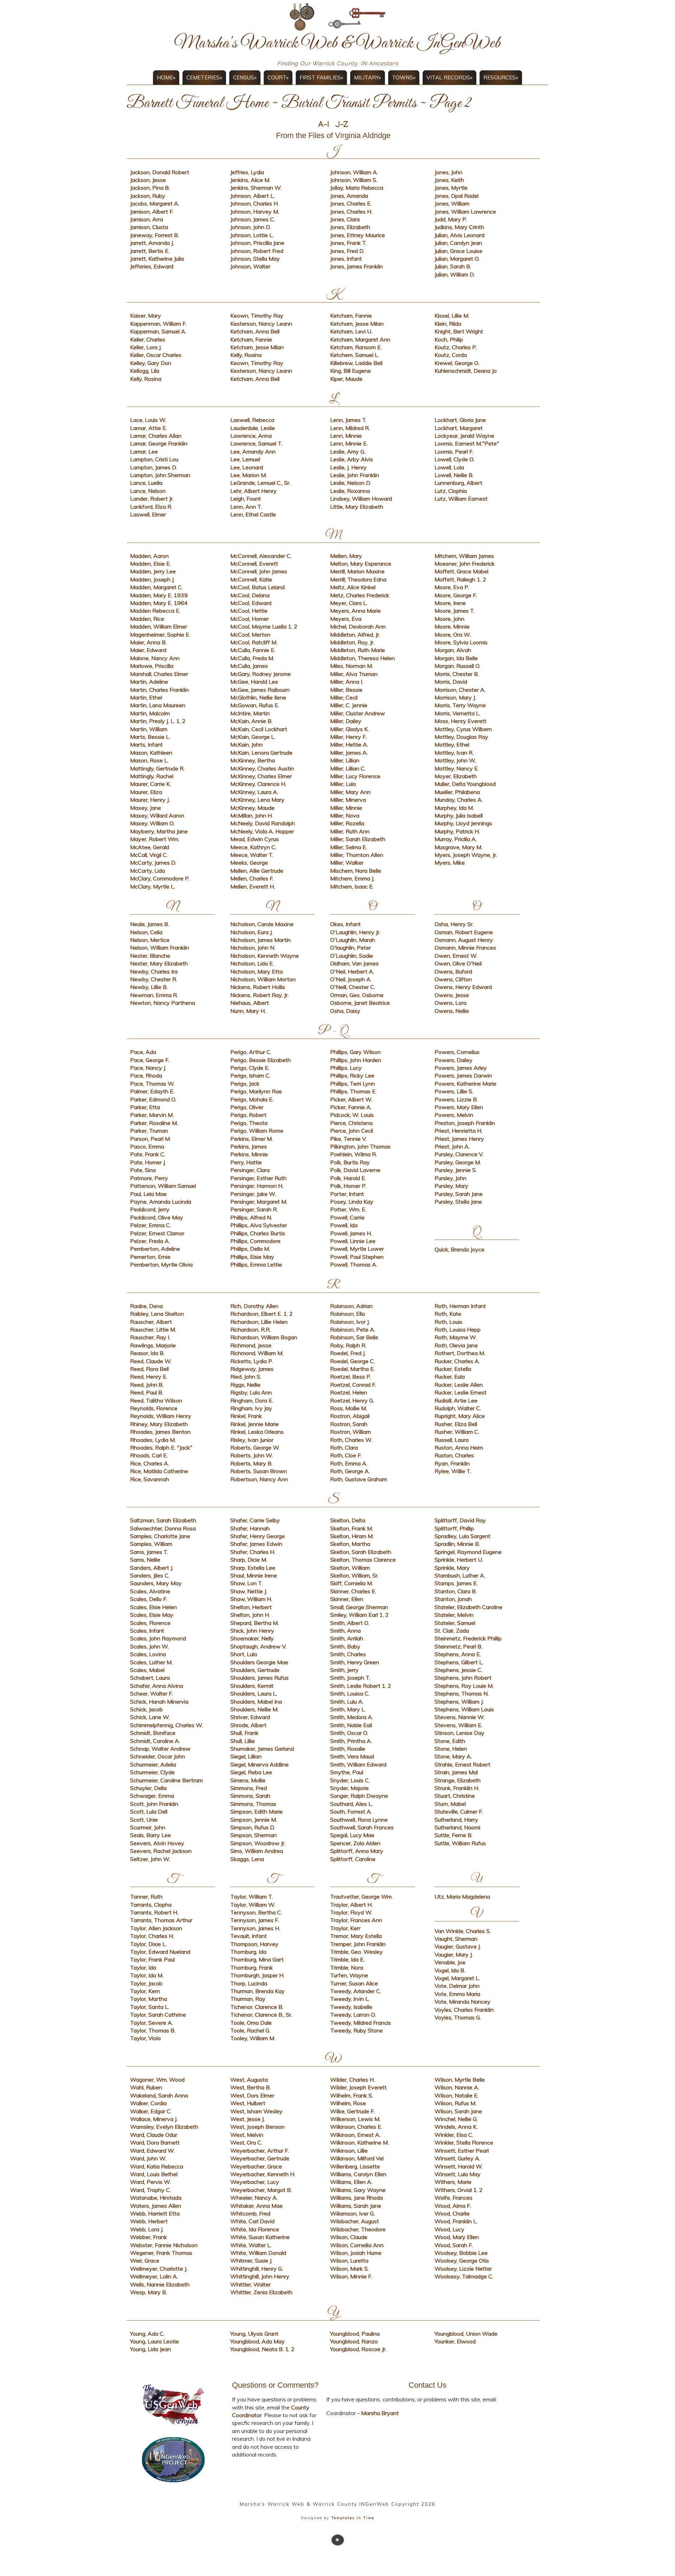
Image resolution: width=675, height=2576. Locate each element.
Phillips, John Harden (356, 1060)
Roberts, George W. (255, 1448)
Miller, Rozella (347, 823)
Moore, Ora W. (453, 635)
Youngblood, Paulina (355, 2334)
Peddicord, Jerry (150, 1209)
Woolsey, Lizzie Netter (463, 2269)
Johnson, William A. (354, 172)
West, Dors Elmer (252, 2095)
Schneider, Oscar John (157, 1756)
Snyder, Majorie (349, 1788)
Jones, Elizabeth (350, 227)
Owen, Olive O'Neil (458, 963)
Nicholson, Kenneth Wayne (265, 956)
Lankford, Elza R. (151, 507)
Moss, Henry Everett (461, 721)
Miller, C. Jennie (349, 705)
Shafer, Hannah (250, 1528)
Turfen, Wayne (349, 1975)
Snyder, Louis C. (350, 1780)
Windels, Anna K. (456, 2127)
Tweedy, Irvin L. (350, 1999)
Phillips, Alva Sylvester (259, 1225)
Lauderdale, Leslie (253, 428)
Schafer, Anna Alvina (157, 1686)
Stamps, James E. (456, 1583)
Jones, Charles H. (351, 212)
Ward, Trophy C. (150, 2190)
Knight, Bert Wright (459, 331)
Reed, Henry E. (149, 1377)
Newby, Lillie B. (149, 987)
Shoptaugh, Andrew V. (258, 1646)
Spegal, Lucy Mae (352, 1835)
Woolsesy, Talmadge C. (464, 2276)
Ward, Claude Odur (154, 2135)
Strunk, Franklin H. (457, 1788)
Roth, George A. (350, 1471)
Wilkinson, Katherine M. (359, 2142)
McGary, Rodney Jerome (261, 674)
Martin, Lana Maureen (158, 705)
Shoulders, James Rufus (259, 1678)
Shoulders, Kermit (252, 1686)
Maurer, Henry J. (150, 800)
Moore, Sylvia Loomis (461, 642)
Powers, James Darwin (463, 1075)
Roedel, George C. (352, 1361)
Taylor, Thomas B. (153, 2030)
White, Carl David (252, 2221)
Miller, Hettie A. (349, 744)
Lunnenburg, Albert (458, 483)
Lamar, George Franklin (159, 443)
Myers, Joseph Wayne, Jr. (466, 855)
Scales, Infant (147, 1631)
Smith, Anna (345, 1631)
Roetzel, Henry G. (352, 1400)
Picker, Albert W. (351, 1099)
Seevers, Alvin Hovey (157, 1843)
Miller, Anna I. (347, 682)
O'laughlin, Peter (351, 948)
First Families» (321, 77)
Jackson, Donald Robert (160, 172)
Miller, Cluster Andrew (358, 713)
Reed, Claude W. (151, 1361)
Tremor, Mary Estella (356, 1936)
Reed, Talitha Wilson (156, 1400)
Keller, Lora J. (146, 347)
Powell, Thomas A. (354, 1264)
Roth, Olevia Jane (456, 1345)
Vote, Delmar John (457, 1986)
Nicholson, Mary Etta (256, 971)
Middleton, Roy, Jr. (352, 642)
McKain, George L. (253, 737)
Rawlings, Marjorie (153, 1345)
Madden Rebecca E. (155, 611)
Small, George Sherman (359, 1607)
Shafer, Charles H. (253, 1552)
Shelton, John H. (250, 1615)
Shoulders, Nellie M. (254, 1709)
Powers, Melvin (454, 1115)
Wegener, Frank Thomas (161, 2253)
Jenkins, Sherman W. (256, 188)
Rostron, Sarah (349, 1424)
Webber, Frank (149, 2237)
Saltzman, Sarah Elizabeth (163, 1520)
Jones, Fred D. (347, 251)
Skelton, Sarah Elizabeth (361, 1552)
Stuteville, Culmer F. (459, 1811)
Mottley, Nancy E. (457, 768)
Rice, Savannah (150, 1479)
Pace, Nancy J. (148, 1068)
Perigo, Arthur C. (251, 1052)
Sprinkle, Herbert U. (459, 1560)
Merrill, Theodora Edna (358, 579)
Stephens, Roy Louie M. (464, 1686)
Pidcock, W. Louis (352, 1115)
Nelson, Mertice (150, 940)
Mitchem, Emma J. (352, 878)
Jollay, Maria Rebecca (357, 188)
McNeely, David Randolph (263, 823)
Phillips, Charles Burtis (258, 1233)
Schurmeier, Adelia (153, 1764)
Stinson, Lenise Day (459, 1733)
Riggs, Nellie (245, 1385)
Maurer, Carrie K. (150, 784)
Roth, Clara (344, 1448)
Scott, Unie (144, 1820)
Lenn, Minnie (346, 436)
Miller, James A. (349, 753)
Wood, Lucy (449, 2229)
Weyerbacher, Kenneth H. (263, 2174)
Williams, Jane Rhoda (356, 2198)
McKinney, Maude (252, 808)
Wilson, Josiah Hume (356, 2253)
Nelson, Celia (146, 932)
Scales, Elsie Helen (153, 1607)
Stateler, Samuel (455, 1623)
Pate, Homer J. (148, 1162)
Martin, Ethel (146, 697)
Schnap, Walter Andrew (160, 1749)
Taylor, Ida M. (147, 1975)
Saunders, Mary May (156, 1583)
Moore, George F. (456, 595)
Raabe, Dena (146, 1306)
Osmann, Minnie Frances (465, 948)
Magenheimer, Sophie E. (160, 635)
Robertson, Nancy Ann (259, 1479)
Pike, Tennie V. (348, 1139)
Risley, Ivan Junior (252, 1440)
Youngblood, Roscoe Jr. (358, 2349)
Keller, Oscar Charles (156, 355)
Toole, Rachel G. (250, 2030)
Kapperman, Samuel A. (158, 331)
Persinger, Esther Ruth (258, 1178)
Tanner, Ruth (146, 1897)
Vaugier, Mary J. (454, 1954)
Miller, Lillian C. (348, 768)
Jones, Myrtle (451, 188)
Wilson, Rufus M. (455, 2103)
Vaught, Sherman (456, 1939)
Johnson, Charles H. (255, 203)
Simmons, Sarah (250, 1796)
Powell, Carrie (347, 1217)
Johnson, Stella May (255, 259)
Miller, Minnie (346, 808)
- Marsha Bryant (377, 2413)
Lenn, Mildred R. (350, 428)
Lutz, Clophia (451, 491)
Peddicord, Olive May (157, 1217)
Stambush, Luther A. (460, 1575)
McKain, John (246, 744)
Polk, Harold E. (348, 1178)
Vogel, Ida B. (450, 1970)
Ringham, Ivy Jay (251, 1408)
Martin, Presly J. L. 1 (155, 721)
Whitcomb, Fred (250, 2213)
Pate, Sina (143, 1170)
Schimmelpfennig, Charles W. (166, 1725)
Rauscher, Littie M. (153, 1329)
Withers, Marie (453, 2182)
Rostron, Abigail (350, 1416)
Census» (245, 77)
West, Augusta (249, 2080)
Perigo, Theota (249, 1123)
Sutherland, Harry (456, 1820)
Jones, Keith (449, 180)
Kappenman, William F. (158, 324)
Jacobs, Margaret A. (155, 203)
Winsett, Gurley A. (457, 2158)
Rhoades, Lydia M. (153, 1440)
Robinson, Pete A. (353, 1329)
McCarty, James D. (153, 863)
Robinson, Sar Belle (354, 1337)
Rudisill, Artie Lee (456, 1400)
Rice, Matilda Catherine (159, 1471)
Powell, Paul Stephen (357, 1257)
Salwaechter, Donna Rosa (163, 1528)
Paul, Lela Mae (148, 1194)
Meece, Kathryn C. (253, 847)
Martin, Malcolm (150, 713)
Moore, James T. (455, 611)
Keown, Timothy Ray (257, 316)
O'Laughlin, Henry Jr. (355, 932)
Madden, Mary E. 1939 (159, 595)
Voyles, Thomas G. (458, 2017)
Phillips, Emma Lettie (256, 1264)
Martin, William (149, 729)
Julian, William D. (455, 274)
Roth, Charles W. (351, 1440)
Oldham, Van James (354, 963)
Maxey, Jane (146, 808)
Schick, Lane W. (150, 1717)
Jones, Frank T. (348, 243)
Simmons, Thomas (253, 1804)
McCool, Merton (250, 635)
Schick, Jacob (146, 1709)
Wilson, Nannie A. (457, 2087)
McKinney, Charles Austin (262, 768)
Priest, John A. (452, 1146)
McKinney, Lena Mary (257, 800)
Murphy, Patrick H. (457, 831)
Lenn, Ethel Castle (253, 514)
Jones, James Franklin (356, 266)
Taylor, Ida (143, 1967)
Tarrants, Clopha (151, 1905)
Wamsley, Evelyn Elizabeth (164, 2127)
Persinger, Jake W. (253, 1194)
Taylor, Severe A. (152, 2023)
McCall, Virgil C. (149, 855)
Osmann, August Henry (464, 940)
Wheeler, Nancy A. (254, 2198)
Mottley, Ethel (452, 744)
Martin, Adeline (149, 682)
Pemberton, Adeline (155, 1249)
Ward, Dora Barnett (155, 2142)
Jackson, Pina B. (150, 188)
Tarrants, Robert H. (154, 1912)
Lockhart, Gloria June (460, 420)
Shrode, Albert (248, 1725)
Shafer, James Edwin (256, 1544)
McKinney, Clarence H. (258, 784)
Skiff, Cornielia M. (352, 1583)
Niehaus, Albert (250, 1003)
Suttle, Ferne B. (454, 1835)
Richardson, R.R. (250, 1329)
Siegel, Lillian (246, 1756)
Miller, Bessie (346, 690)
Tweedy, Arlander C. (356, 1991)
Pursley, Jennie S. (456, 1170)
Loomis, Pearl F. (454, 451)
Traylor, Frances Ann (356, 1920)
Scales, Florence (150, 1623)
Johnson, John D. (250, 227)
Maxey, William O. (152, 823)
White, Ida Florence (255, 2229)
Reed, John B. (147, 1385)
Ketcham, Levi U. (351, 331)
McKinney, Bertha (253, 760)
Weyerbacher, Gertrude (260, 2158)
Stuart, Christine (455, 1796)
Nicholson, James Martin (261, 940)
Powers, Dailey (454, 1060)
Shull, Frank (244, 1733)
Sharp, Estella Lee (253, 1568)
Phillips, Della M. (250, 1249)
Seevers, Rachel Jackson (161, 1851)
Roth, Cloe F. (346, 1455)
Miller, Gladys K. (349, 729)
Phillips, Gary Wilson (355, 1052)
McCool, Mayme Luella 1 (261, 626)
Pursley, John (451, 1178)
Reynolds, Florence (154, 1408)
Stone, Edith (450, 1741)
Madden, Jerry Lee (153, 571)
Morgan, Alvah (453, 650)
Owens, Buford (453, 971)
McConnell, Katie (251, 579)
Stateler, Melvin (454, 1615)
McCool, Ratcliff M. (254, 642)
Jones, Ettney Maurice (358, 235)
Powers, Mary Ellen (459, 1107)
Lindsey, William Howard (361, 499)
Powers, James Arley (461, 1068)
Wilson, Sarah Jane (458, 2111)
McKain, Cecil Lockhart (259, 729)
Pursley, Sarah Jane (459, 1194)
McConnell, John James (259, 571)
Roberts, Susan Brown (259, 1471)
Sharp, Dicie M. (249, 1560)
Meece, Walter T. (252, 855)
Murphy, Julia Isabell (459, 815)
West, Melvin (247, 2135)
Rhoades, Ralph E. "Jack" (161, 1448)
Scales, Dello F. (149, 1599)
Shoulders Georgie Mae (259, 1662)
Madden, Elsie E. (150, 564)
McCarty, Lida (147, 871)
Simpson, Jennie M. (254, 1820)
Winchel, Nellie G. (456, 2119)
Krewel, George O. (457, 363)
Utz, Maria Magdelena (462, 1897)
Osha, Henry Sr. (454, 924)
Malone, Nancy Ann (155, 658)
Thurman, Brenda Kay (258, 1991)
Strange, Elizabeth (458, 1780)
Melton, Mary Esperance (361, 564)
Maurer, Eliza (146, 792)
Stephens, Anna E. (458, 1654)
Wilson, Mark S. (349, 2269)
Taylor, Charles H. (152, 1936)
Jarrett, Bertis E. (150, 251)
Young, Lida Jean (150, 2349)
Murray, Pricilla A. (456, 839)
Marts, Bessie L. (150, 737)
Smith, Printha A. (351, 1741)
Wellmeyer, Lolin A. (154, 2276)
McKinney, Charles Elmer (261, 776)
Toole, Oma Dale (251, 2023)
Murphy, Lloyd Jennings (463, 823)
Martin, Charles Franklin (159, 690)
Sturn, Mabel (450, 1804)
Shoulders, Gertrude (255, 1670)
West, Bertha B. (250, 2087)
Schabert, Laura (150, 1678)
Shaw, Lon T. (246, 1583)
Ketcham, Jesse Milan (257, 347)
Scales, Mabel (147, 1670)
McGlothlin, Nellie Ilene (258, 697)
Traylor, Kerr (345, 1928)
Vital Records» (449, 77)
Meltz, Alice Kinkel (353, 587)
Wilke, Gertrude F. (352, 2111)
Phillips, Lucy (346, 1068)
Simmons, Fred (249, 1788)
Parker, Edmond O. (153, 1099)
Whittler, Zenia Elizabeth (261, 2292)
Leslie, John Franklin (355, 475)
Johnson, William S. (354, 180)
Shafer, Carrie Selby (255, 1520)
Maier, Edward (148, 650)
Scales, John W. (149, 1646)
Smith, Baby (345, 1646)
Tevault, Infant (249, 1936)
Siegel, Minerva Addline (259, 1764)
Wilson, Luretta (349, 2260)
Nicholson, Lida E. (252, 963)
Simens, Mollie (248, 1780)
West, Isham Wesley (256, 2111)
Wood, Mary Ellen (457, 2237)
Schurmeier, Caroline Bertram (166, 1780)
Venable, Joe (450, 1962)
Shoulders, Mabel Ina (256, 1702)
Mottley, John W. (455, 760)
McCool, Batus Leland (258, 587)
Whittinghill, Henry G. (257, 2269)
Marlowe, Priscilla (152, 666)
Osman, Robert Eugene (464, 932)
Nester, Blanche (150, 956)
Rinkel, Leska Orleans (257, 1432)
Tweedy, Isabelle (351, 2007)
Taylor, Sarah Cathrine (158, 2015)
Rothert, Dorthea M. (460, 1353)
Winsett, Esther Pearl (462, 2151)
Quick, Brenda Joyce (459, 1249)
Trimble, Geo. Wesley (356, 1952)
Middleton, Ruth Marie (358, 650)
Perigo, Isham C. (250, 1075)
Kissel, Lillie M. (452, 316)
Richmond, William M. (257, 1353)
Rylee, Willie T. (453, 1471)
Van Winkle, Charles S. (463, 1931)
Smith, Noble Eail (351, 1725)
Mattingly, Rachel (152, 776)
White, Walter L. (251, 2245)
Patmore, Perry (149, 1178)
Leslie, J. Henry (348, 467)
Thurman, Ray (248, 1999)
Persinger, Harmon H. (257, 1186)
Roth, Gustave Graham (359, 1479)
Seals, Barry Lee (150, 1835)
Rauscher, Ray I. (150, 1337)
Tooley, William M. (253, 2038)
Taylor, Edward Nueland (160, 1952)
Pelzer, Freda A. (150, 1241)
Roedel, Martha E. (352, 1369)
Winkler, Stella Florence (464, 2142)
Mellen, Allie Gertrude (257, 871)
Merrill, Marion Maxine (357, 571)
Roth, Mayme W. (456, 1337)
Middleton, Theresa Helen (362, 658)
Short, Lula (244, 1654)
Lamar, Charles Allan (156, 436)
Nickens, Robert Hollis (258, 987)
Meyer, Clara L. (349, 603)
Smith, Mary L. (348, 1709)
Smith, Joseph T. (350, 1678)
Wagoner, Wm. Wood (157, 2080)
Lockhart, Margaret (459, 428)
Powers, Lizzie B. (456, 1099)
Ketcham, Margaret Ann (360, 339)
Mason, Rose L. (149, 760)
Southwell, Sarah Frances (362, 1827)
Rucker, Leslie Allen (459, 1385)
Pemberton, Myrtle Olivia (161, 1264)
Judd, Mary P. (451, 219)
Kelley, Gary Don (151, 363)
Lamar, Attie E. (149, 428)
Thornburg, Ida (248, 1952)
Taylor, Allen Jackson (156, 1928)
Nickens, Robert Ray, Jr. (259, 995)
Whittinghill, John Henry (260, 2276)
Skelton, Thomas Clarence (363, 1560)
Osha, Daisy (345, 1011)
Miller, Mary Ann (350, 792)
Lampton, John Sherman (160, 475)
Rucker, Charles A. (457, 1361)
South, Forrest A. (351, 1811)
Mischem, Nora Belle (356, 871)
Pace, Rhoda (146, 1075)
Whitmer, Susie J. (251, 2260)
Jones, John (448, 172)
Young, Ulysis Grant (254, 2334)
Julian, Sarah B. (453, 266)
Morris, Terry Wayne (460, 705)
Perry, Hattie (246, 1162)
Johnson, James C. (253, 219)
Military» (368, 77)
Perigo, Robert (248, 1115)
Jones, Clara (345, 219)
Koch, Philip (449, 339)
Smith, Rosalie (348, 1749)
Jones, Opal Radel (457, 196)
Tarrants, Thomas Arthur (161, 1920)
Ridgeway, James (252, 1369)
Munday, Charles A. (459, 800)
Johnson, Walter (250, 266)
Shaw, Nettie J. (249, 1591)
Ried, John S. (246, 1377)
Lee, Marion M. (249, 475)
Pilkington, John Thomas (360, 1146)
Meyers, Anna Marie (355, 611)
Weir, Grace (145, 2260)
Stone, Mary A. (453, 1756)
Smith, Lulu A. (347, 1702)
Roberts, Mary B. (251, 1463)
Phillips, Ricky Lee (352, 1075)
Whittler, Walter (250, 2284)
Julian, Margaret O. (457, 259)
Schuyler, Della (148, 1788)
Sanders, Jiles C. (150, 1575)
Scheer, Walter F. (152, 1693)
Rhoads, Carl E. (149, 1455)
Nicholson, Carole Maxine (262, 924)
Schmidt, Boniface (153, 1733)
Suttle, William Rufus (460, 1843)
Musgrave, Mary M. (458, 847)
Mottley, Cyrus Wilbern (463, 729)
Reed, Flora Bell (149, 1369)
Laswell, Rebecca (252, 420)
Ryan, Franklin (452, 1463)
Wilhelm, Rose (348, 2103)
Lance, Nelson (148, 491)
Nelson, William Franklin (160, 948)
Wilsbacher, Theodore (358, 2229)
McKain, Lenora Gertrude (261, 753)
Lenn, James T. (348, 420)
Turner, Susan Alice (354, 1983)
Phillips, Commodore (255, 1241)
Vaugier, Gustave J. (458, 1946)
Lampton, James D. (153, 467)
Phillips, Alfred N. (251, 1217)
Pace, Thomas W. (152, 1084)
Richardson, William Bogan (264, 1337)
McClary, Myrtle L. (153, 886)
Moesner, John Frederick (465, 564)
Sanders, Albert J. (152, 1568)
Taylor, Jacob (146, 1983)
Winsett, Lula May (458, 2174)
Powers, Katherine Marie (465, 1084)
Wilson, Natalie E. (457, 2095)
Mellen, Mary (346, 556)
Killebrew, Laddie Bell (356, 363)
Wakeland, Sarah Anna (159, 2095)
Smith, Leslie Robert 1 (358, 1686)
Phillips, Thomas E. (353, 1091)
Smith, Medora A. (352, 1717)
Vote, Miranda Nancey (462, 2002)
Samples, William (151, 1544)
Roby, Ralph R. (348, 1345)
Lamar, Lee (144, 451)
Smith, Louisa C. (350, 1693)
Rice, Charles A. (150, 1463)
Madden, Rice (147, 619)
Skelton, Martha (350, 1544)
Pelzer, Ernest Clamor (157, 1233)
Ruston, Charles (454, 1455)
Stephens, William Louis (464, 1709)
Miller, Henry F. (348, 737)
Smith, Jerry (344, 1670)
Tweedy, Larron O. (353, 2015)
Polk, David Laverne (355, 1170)
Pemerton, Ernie (150, 1257)
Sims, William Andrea (257, 1851)
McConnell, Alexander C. (261, 556)
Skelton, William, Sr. (354, 1575)
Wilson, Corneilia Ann (357, 2245)
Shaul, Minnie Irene (254, 1575)
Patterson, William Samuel (163, 1186)
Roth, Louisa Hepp (458, 1329)
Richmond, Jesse (251, 1345)
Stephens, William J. (459, 1702)
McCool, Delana (250, 595)
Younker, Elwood (455, 2341)
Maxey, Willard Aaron (157, 815)
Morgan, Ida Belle (456, 658)
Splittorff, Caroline (353, 1859)
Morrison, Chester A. (460, 690)
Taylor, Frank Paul (152, 1959)
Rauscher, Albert (151, 1322)
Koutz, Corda (451, 355)
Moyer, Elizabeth (456, 776)
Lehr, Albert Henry (253, 491)
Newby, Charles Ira (154, 971)
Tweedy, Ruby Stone (356, 2030)
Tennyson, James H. (255, 1928)
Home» (166, 77)
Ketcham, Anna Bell (255, 331)
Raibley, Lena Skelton (157, 1314)
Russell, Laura (452, 1440)
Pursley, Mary (451, 1186)
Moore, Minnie (452, 626)
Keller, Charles (148, 339)
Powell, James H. (351, 1233)
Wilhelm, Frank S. (352, 2095)
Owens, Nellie (452, 1011)
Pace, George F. (150, 1060)
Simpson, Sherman (253, 1835)
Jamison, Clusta (149, 227)
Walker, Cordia (148, 2103)
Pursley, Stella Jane (458, 1202)
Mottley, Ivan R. (454, 753)
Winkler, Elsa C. (454, 2135)
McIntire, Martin (250, 713)
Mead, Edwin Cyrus (255, 839)
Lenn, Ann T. (246, 507)
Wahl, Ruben (146, 2087)
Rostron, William (351, 1432)
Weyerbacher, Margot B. (261, 2190)
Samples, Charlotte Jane (160, 1536)
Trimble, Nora (347, 1967)
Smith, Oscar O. (349, 1733)
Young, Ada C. (147, 2334)
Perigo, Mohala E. (252, 1099)
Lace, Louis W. (148, 420)
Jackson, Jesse (148, 180)
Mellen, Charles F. (252, 878)
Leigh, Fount (246, 499)
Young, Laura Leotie (155, 2341)
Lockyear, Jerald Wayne (464, 436)
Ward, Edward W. (152, 2151)
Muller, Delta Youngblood (465, 784)
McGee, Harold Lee (254, 682)
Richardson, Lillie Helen (259, 1322)
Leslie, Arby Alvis (352, 459)
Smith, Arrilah (347, 1638)
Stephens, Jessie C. (458, 1670)
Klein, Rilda (448, 324)
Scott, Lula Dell (149, 1811)
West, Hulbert (248, 2103)
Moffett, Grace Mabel (461, 571)
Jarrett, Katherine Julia (157, 259)
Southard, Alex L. (351, 1804)
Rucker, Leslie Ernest (461, 1392)
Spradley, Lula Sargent (462, 1536)
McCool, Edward (251, 603)
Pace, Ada (143, 1052)
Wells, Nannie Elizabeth (160, 2284)
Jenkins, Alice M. (250, 180)
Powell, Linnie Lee (353, 1241)
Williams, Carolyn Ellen (358, 2174)
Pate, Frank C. (148, 1154)
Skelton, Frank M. (352, 1528)
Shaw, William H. (251, 1599)
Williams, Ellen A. (351, 2182)
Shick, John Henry (252, 1631)
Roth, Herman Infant (460, 1306)
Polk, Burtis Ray (350, 1162)
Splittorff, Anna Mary (357, 1851)
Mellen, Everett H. (253, 886)
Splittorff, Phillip (454, 1528)
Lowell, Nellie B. (454, 475)
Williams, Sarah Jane (356, 2206)
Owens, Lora (451, 1003)
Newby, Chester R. (154, 979)
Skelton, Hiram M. (352, 1536)
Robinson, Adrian (351, 1306)
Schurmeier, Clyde (152, 1772)
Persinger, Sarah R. (254, 1209)
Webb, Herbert (149, 2221)
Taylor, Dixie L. (148, 1944)
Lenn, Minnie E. (349, 443)
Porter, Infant (347, 1194)
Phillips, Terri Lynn (352, 1084)
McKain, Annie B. (251, 721)
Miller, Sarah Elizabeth (358, 839)
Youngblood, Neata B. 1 (259, 2349)
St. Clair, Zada (452, 1631)
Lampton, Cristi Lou (154, 459)
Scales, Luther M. (151, 1662)
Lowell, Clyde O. (454, 459)
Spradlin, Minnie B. (457, 1544)
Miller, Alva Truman (354, 674)
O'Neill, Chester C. (353, 987)
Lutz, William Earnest (461, 499)
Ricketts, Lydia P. (252, 1361)
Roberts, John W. (252, 1455)
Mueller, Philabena (457, 792)
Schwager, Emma (152, 1796)
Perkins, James (249, 1146)
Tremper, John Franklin (358, 1944)
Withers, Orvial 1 (456, 2190)
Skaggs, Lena (247, 1859)
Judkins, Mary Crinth (459, 227)
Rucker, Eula (450, 1377)
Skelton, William (350, 1568)
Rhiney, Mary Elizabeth (159, 1424)
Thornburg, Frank (252, 1967)
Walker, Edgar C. (151, 2111)
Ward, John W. (148, 2158)
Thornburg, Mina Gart (257, 1959)
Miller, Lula (343, 784)
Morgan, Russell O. (457, 666)
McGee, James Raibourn (260, 690)
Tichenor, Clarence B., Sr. (261, 2015)
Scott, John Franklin (154, 1804)
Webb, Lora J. (147, 2229)
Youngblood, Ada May (258, 2341)
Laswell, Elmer (148, 514)
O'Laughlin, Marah (353, 940)
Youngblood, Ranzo (354, 2341)
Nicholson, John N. (253, 948)
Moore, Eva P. (452, 587)
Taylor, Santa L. (150, 2007)
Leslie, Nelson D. (351, 483)
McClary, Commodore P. (160, 878)
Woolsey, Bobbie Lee (461, 2253)
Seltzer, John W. (150, 1859)
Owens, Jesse (452, 995)
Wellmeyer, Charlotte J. (159, 2269)
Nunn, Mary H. (248, 1011)
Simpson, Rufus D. (253, 1827)
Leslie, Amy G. (348, 451)
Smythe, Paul (347, 1772)
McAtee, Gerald (150, 847)
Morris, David (451, 682)
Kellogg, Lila (145, 371)
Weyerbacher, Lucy (255, 2182)
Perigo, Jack (245, 1084)
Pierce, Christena (351, 1123)
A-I (325, 124)
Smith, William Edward (358, 1764)
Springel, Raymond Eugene (468, 1552)
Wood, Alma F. (453, 2206)
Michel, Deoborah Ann (358, 626)
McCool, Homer (249, 619)
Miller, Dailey (346, 721)
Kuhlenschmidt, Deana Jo (466, 371)
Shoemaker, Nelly (252, 1638)
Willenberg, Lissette (355, 2166)
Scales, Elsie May (152, 1615)
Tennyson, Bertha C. (256, 1912)
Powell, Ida (344, 1225)
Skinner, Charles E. (353, 1591)
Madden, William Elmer (159, 626)
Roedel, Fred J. (348, 1353)
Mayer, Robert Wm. (155, 839)
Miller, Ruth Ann (350, 831)
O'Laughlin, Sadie (352, 956)
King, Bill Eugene (351, 371)
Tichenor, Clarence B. (257, 2007)
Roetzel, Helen (349, 1392)
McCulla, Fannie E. (253, 650)
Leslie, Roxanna (350, 491)
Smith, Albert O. (350, 1623)
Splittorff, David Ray (460, 1520)
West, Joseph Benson (258, 2127)
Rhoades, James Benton (160, 1432)
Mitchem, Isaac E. (352, 886)
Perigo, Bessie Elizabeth (261, 1060)
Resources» (501, 77)
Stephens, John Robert (463, 1678)
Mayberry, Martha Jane (159, 831)
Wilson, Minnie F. (351, 2276)
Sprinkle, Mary (452, 1568)
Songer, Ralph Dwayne (359, 1796)
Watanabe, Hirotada (156, 2198)
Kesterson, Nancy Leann (261, 324)
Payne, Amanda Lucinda (161, 1202)
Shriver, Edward (250, 1717)
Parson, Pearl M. (150, 1139)
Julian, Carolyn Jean (458, 243)
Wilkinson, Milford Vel (357, 2158)
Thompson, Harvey (254, 1944)
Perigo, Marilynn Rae (256, 1091)
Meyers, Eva (346, 619)
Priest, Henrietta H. (458, 1131)
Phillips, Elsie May (252, 1257)
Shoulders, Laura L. (254, 1693)
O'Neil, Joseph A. (351, 979)
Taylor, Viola (145, 2038)
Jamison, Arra (147, 219)
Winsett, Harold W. (459, 2166)
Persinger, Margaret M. (259, 1202)
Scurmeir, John (148, 1827)
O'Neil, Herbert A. (352, 971)
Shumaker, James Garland (262, 1749)
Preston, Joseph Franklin (465, 1123)
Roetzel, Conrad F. (353, 1385)
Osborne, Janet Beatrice (360, 1003)
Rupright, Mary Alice (460, 1416)
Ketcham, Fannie (251, 339)
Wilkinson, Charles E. (356, 2127)
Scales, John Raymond (158, 1638)
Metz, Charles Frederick (360, 595)
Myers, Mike (450, 863)
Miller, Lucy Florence (355, 776)
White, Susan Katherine (260, 2237)
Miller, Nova (345, 815)
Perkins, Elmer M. (252, 1139)
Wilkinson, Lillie (349, 2151)
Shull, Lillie (243, 1741)
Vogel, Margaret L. (457, 1978)
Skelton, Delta (348, 1520)
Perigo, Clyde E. (250, 1068)
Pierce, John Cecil (352, 1131)
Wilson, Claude (349, 2237)
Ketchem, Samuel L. (355, 355)
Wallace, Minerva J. (154, 2119)
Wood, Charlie (452, 2213)
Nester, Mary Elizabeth (159, 963)
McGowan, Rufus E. (255, 705)
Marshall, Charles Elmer (159, 674)
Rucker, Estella (453, 1369)
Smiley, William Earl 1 (356, 1615)
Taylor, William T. (252, 1897)
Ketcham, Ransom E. (356, 347)
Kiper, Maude (346, 379)
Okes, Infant (345, 924)
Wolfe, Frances (454, 2198)
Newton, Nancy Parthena (163, 1003)
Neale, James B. (150, 924)
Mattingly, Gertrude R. (157, 768)
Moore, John (449, 619)
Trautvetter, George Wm (361, 1897)
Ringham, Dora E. (252, 1400)
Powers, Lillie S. (454, 1091)
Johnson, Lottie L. (252, 235)
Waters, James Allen (156, 2206)
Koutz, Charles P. (456, 347)
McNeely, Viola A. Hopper (262, 831)
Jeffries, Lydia (247, 172)
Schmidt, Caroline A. (155, 1741)
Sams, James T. (149, 1552)
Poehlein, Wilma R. (353, 1154)
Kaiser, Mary (146, 316)
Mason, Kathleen (151, 753)
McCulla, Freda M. (252, 658)
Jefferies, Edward (152, 266)
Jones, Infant (346, 259)
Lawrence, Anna (251, 436)
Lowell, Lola (449, 467)
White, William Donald (258, 2253)
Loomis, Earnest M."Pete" (467, 443)
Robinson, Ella (348, 1314)
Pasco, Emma (147, 1146)
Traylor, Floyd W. (351, 1912)
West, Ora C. (246, 2142)
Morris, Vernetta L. (457, 713)
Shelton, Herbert (251, 1607)
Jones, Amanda (349, 196)
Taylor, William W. (253, 1905)
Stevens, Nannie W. (459, 1717)
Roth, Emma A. (349, 1463)
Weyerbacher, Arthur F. (260, 2151)
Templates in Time (353, 2518)
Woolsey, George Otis (462, 2260)
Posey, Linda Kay (352, 1202)
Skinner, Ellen (347, 1599)
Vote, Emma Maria (457, 1994)
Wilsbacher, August (355, 2221)
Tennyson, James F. (255, 1920)
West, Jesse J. (247, 2119)
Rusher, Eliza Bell (456, 1424)
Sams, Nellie (145, 1560)
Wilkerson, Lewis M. (355, 2119)
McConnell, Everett (254, 564)
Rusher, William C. (457, 1432)
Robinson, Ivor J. (350, 1322)
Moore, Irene (450, 603)
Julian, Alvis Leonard (459, 235)
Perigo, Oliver (247, 1107)
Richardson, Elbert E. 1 (259, 1314)
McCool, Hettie (249, 611)
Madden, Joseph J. (152, 579)
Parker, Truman (149, 1131)
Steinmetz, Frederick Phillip (468, 1638)
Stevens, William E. (458, 1725)
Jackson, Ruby (148, 196)
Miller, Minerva (348, 800)
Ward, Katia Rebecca (157, 2166)
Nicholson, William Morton (263, 979)
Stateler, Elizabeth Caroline (468, 1607)
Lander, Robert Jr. (152, 499)
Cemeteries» (204, 77)
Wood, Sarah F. (454, 2245)
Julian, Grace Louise (458, 251)
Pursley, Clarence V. (459, 1154)
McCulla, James (249, 666)
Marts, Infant (146, 744)
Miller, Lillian (345, 760)
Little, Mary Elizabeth (357, 507)
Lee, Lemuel (245, 459)
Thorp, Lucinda (249, 1983)
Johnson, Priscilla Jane (257, 243)
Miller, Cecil (344, 697)
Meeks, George (249, 863)
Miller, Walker (347, 863)
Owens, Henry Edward (463, 987)
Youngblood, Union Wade (466, 2334)
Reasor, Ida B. (147, 1353)
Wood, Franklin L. (456, 2221)
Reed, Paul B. (147, 1392)
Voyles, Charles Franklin (464, 2010)
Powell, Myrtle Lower (357, 1249)
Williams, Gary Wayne (358, 2190)
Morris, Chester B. (457, 674)
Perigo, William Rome (257, 1131)
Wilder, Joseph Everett (358, 2087)
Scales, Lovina (148, 1654)
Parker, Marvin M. (152, 1115)
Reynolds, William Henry (161, 1416)
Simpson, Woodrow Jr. (258, 1843)
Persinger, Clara (250, 1170)
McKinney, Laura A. (254, 792)
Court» (278, 77)
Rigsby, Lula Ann (251, 1392)
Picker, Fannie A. (351, 1107)
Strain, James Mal (456, 1772)
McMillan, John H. (252, 815)
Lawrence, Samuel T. (256, 443)
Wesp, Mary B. (149, 2292)
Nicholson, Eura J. (252, 932)
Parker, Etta (145, 1107)
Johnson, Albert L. (252, 196)
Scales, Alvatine (150, 1591)
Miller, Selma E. (349, 847)
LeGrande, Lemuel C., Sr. (260, 483)
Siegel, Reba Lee (251, 1772)
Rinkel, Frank (246, 1416)
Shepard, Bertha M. (255, 1623)
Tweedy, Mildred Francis (361, 2023)
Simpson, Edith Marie (256, 1811)
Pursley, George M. (458, 1162)
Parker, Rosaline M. (154, 1123)
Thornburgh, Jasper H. (257, 1975)
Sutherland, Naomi (457, 1827)
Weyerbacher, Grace (256, 2166)
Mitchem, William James (464, 556)
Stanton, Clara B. (456, 1591)
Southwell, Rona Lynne (359, 1820)
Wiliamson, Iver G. (352, 2213)
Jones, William (452, 203)
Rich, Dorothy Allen (254, 1306)
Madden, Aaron (149, 556)
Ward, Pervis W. (150, 2182)
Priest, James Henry (459, 1139)
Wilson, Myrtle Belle (460, 2080)
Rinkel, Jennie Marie (255, 1424)
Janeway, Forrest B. (155, 235)
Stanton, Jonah (453, 1599)
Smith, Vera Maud (352, 1756)
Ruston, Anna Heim (459, 1448)
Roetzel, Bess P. (351, 1377)
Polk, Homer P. (348, 1186)
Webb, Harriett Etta (155, 2213)
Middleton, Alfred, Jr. (355, 635)
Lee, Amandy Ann (253, 451)
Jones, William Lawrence (465, 212)
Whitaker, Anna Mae (256, 2206)
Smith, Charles (348, 1654)
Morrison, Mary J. (455, 697)
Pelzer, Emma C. (150, 1225)
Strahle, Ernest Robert (462, 1764)
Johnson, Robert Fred (257, 251)
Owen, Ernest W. (456, 956)
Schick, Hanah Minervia (159, 1702)
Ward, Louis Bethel (154, 2174)
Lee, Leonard (247, 467)
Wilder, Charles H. (352, 2080)
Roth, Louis (448, 1322)
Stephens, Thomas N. (462, 1693)
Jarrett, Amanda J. (152, 243)
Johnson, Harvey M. (255, 212)
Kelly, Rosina (146, 379)
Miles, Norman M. (352, 666)
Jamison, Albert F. (152, 212)
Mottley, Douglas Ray (461, 737)
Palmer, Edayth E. (152, 1091)
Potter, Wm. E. (348, 1209)
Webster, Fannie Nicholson (164, 2245)
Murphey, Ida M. (454, 808)
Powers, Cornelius (457, 1052)
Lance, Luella (146, 483)
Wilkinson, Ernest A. (355, 2135)
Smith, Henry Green (355, 1662)
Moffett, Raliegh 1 (457, 579)
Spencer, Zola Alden (355, 1843)
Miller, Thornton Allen (357, 855)
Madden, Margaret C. (156, 587)
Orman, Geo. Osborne (357, 995)
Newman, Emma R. (154, 995)
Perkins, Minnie (249, 1154)
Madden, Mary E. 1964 (159, 603)
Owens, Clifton (453, 979)
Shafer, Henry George (258, 1536)
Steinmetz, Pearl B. (458, 1646)
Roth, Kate (448, 1314)
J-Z (342, 124)
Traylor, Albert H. (351, 1905)
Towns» (404, 77)
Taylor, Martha (149, 1999)
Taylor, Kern (145, 1991)
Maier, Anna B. (148, 642)
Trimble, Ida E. (347, 1959)
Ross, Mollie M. (349, 1408)
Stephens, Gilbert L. (459, 1662)
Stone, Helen (451, 1749)
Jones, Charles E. (351, 203)
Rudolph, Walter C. (458, 1408)
